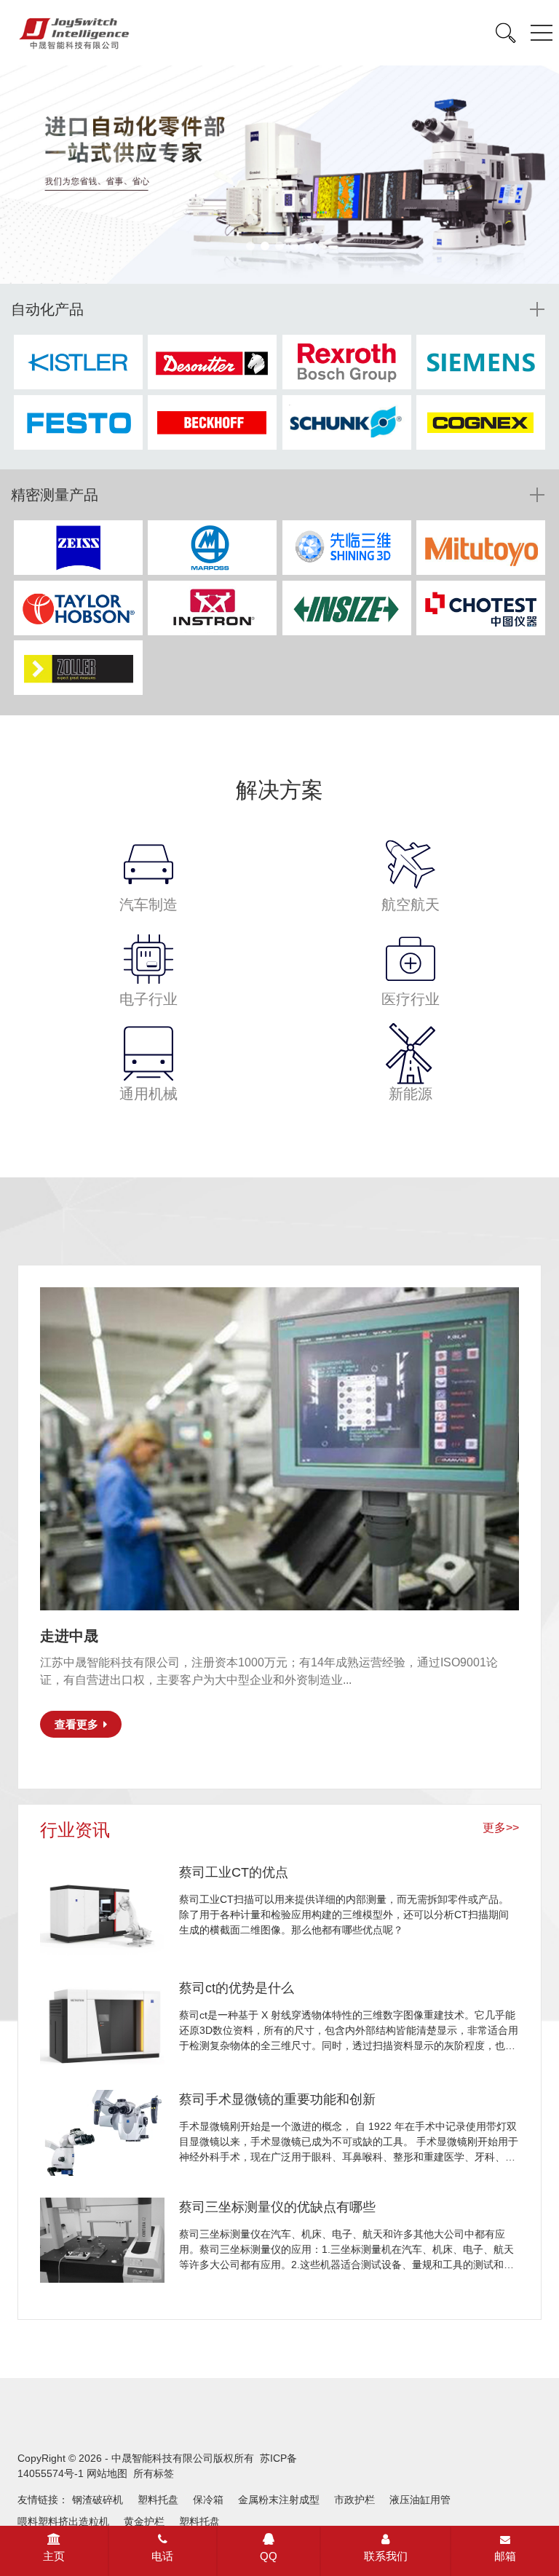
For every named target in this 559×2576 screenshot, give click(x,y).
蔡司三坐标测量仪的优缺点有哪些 (277, 2207)
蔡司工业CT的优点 (234, 1872)
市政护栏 (354, 2500)
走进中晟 (69, 1636)
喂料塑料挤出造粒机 (63, 2521)
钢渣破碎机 (98, 2500)
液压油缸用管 (420, 2500)
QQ (269, 2556)
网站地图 (107, 2473)
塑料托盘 (158, 2500)
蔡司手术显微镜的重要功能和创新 (277, 2099)
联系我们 (386, 2556)
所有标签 (154, 2473)
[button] (250, 246)
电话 (162, 2556)
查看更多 (76, 1724)
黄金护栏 (144, 2521)
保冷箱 (208, 2500)
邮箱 (505, 2556)
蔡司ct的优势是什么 (237, 1988)
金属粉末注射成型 (279, 2500)
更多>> (501, 1828)
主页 (54, 2556)
